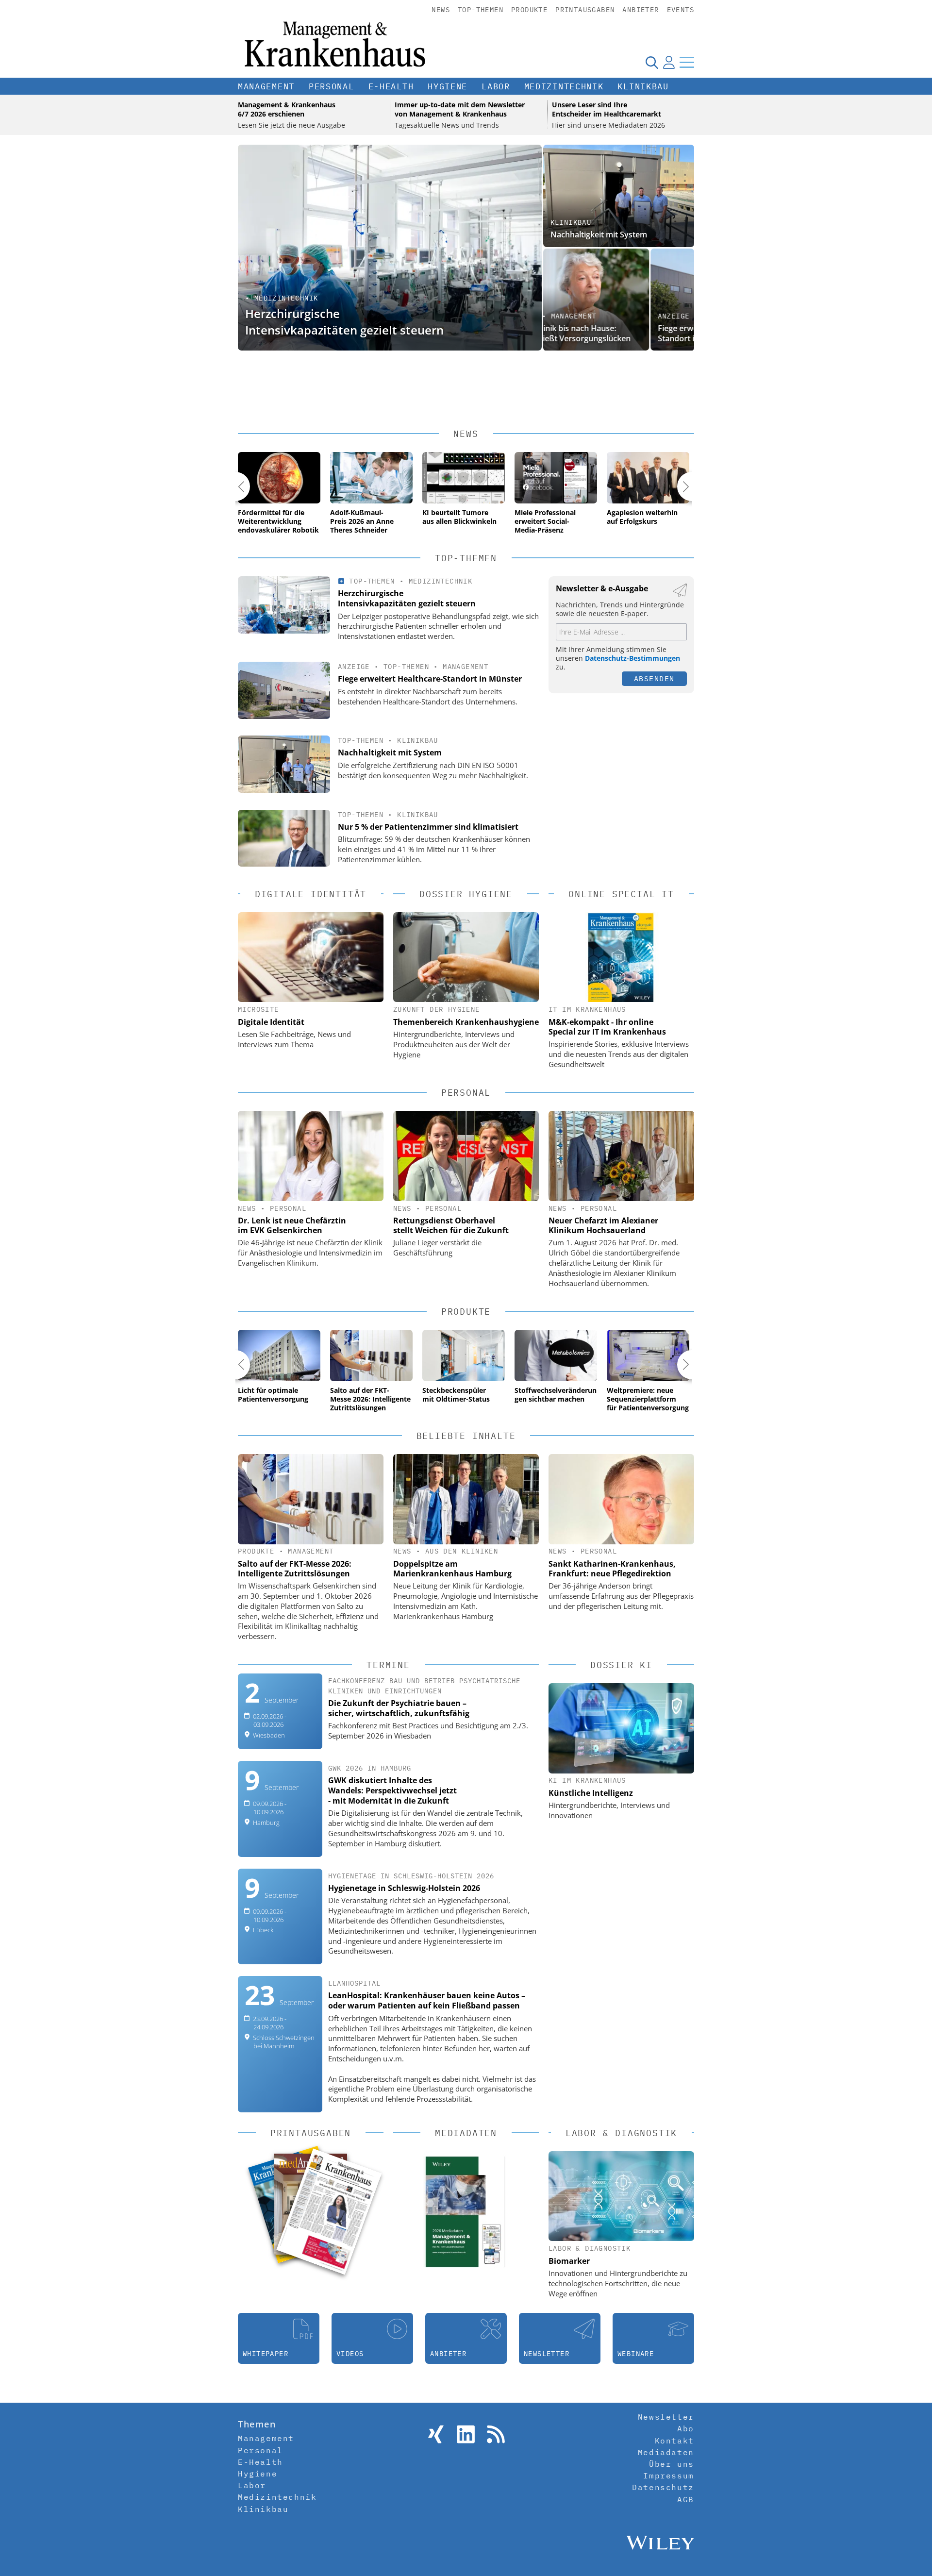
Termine (388, 1665)
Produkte (529, 10)
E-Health (391, 86)
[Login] (669, 62)
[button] (235, 486)
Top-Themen (481, 10)
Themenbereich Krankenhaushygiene (466, 1022)
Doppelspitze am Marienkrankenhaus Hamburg (452, 1569)
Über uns (672, 2464)
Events (681, 10)
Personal (332, 86)
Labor (496, 86)
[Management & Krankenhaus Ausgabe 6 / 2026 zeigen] (329, 2211)
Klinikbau (643, 86)
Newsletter (666, 2417)
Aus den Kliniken (462, 1551)
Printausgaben (585, 10)
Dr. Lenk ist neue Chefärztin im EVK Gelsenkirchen (292, 1225)
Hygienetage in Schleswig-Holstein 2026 (404, 1888)
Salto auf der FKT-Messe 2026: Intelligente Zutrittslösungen (295, 1569)
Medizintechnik (564, 86)
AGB (686, 2499)
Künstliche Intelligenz (591, 1793)
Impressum (668, 2476)
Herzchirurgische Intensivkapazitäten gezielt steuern (344, 322)
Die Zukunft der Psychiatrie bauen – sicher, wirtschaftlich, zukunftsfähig (399, 1708)
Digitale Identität (271, 1022)
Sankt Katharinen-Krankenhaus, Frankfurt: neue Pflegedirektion (612, 1569)
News (441, 10)
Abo (686, 2428)
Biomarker (569, 2261)
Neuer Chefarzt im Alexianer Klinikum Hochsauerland (603, 1225)
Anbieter (641, 10)
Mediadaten (666, 2452)
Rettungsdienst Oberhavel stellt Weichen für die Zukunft (451, 1225)
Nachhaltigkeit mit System (599, 234)
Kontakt (674, 2441)
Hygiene (448, 86)
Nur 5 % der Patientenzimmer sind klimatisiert (428, 827)
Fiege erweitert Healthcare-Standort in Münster (600, 333)
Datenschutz (663, 2487)
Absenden (654, 678)
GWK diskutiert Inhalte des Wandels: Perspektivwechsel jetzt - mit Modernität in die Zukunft (392, 1790)
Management (266, 86)
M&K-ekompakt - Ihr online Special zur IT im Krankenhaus (607, 1027)
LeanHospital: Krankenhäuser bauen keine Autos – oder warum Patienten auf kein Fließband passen (427, 2000)
